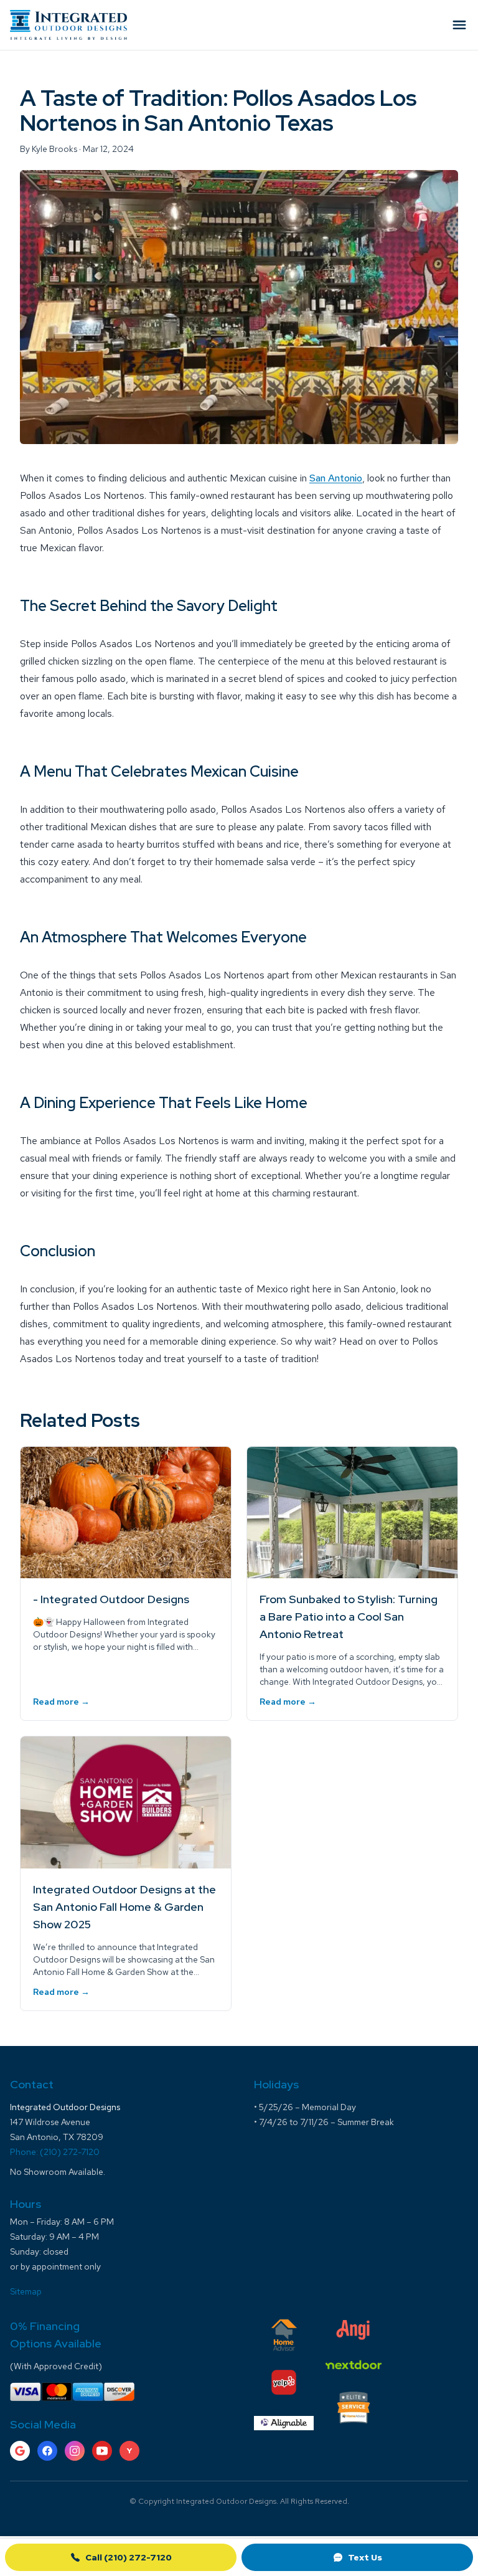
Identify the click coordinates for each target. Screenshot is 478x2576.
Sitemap (26, 2291)
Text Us (365, 2557)
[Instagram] (75, 2451)
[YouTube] (102, 2451)
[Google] (20, 2451)
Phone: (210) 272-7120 (55, 2152)
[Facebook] (47, 2451)
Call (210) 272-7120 (129, 2557)
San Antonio (336, 478)
